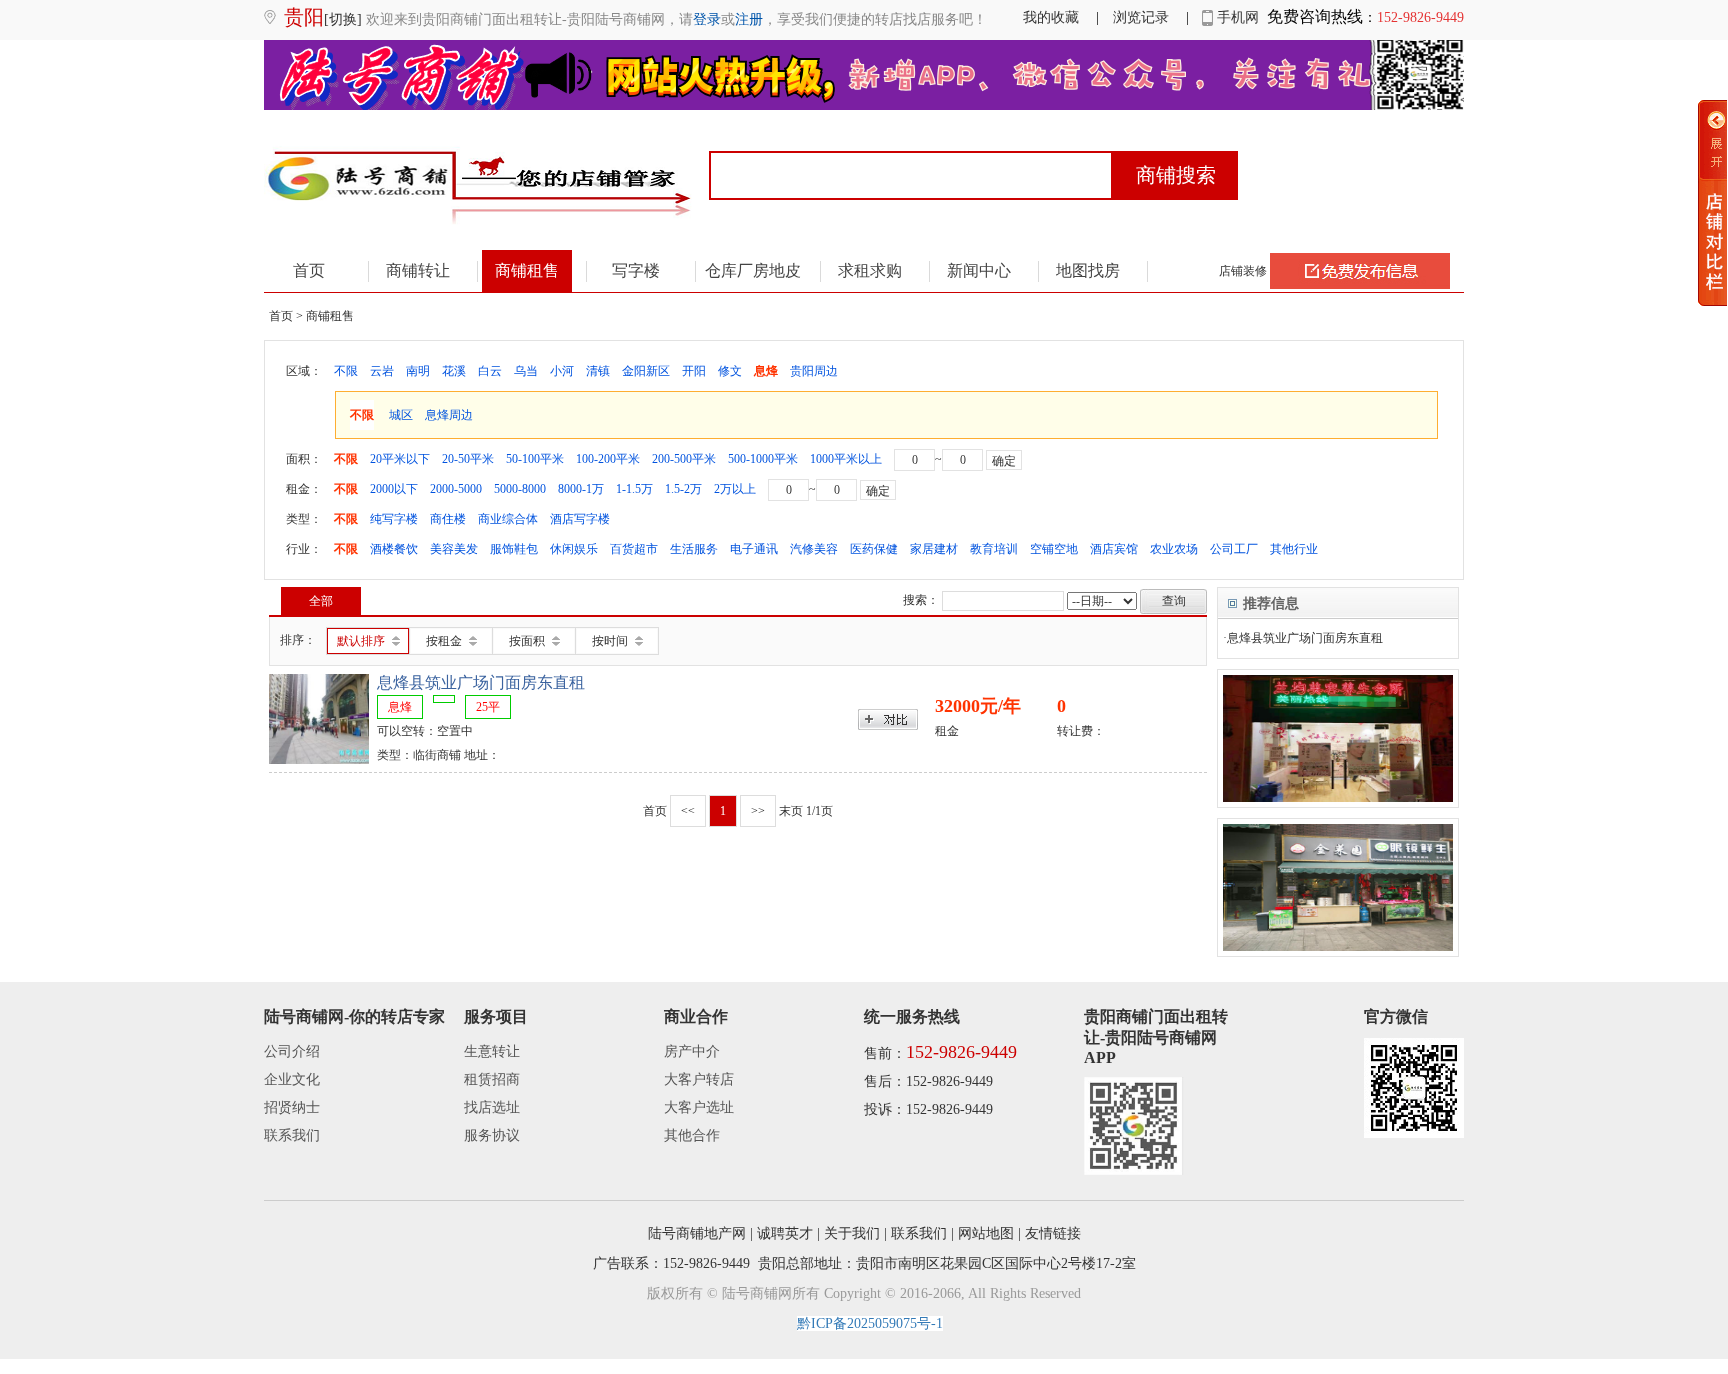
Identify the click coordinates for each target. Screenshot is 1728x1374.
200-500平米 (684, 459)
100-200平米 (608, 459)
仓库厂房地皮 (753, 270)
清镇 (598, 371)
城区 (401, 415)
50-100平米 (535, 459)
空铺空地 (1054, 549)
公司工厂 (1234, 549)
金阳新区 (646, 371)
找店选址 (492, 1107)
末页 (791, 811)
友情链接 (1053, 1233)
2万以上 (735, 489)
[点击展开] (1712, 203)
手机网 (1236, 17)
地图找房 (1088, 270)
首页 (309, 270)
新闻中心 (979, 270)
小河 (562, 371)
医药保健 (874, 549)
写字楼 (636, 270)
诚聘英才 (785, 1233)
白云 (490, 371)
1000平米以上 (846, 459)
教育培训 (994, 549)
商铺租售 (527, 270)
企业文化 (292, 1079)
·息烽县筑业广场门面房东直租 (1303, 638)
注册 (749, 19)
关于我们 (852, 1233)
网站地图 (986, 1233)
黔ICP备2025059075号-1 (870, 1323)
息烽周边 (449, 415)
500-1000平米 (763, 459)
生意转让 (492, 1051)
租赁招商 (492, 1079)
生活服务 (694, 549)
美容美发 (454, 549)
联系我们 (292, 1135)
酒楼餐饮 (394, 549)
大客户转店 (699, 1079)
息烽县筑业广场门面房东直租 (481, 682)
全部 (321, 601)
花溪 (454, 371)
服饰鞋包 (514, 549)
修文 (730, 371)
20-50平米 (468, 459)
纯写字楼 (394, 519)
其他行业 (1294, 549)
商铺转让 (418, 270)
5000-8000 (520, 489)
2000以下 (394, 489)
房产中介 (692, 1051)
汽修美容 (814, 549)
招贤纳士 (292, 1107)
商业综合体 (508, 519)
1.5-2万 (683, 489)
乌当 (526, 371)
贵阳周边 (814, 371)
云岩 (382, 371)
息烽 (766, 371)
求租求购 (870, 270)
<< (688, 811)
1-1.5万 (634, 489)
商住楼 (448, 519)
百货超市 (634, 549)
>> (758, 811)
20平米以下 (400, 459)
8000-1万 (581, 489)
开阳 (694, 371)
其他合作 (692, 1135)
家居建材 (934, 549)
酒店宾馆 (1114, 549)
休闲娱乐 (574, 549)
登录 (707, 19)
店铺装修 (1243, 271)
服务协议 (492, 1135)
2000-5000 (456, 489)
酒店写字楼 (580, 519)
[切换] (343, 19)
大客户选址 (699, 1107)
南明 (418, 371)
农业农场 (1174, 549)
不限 (346, 371)
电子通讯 (754, 549)
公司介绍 (292, 1051)
